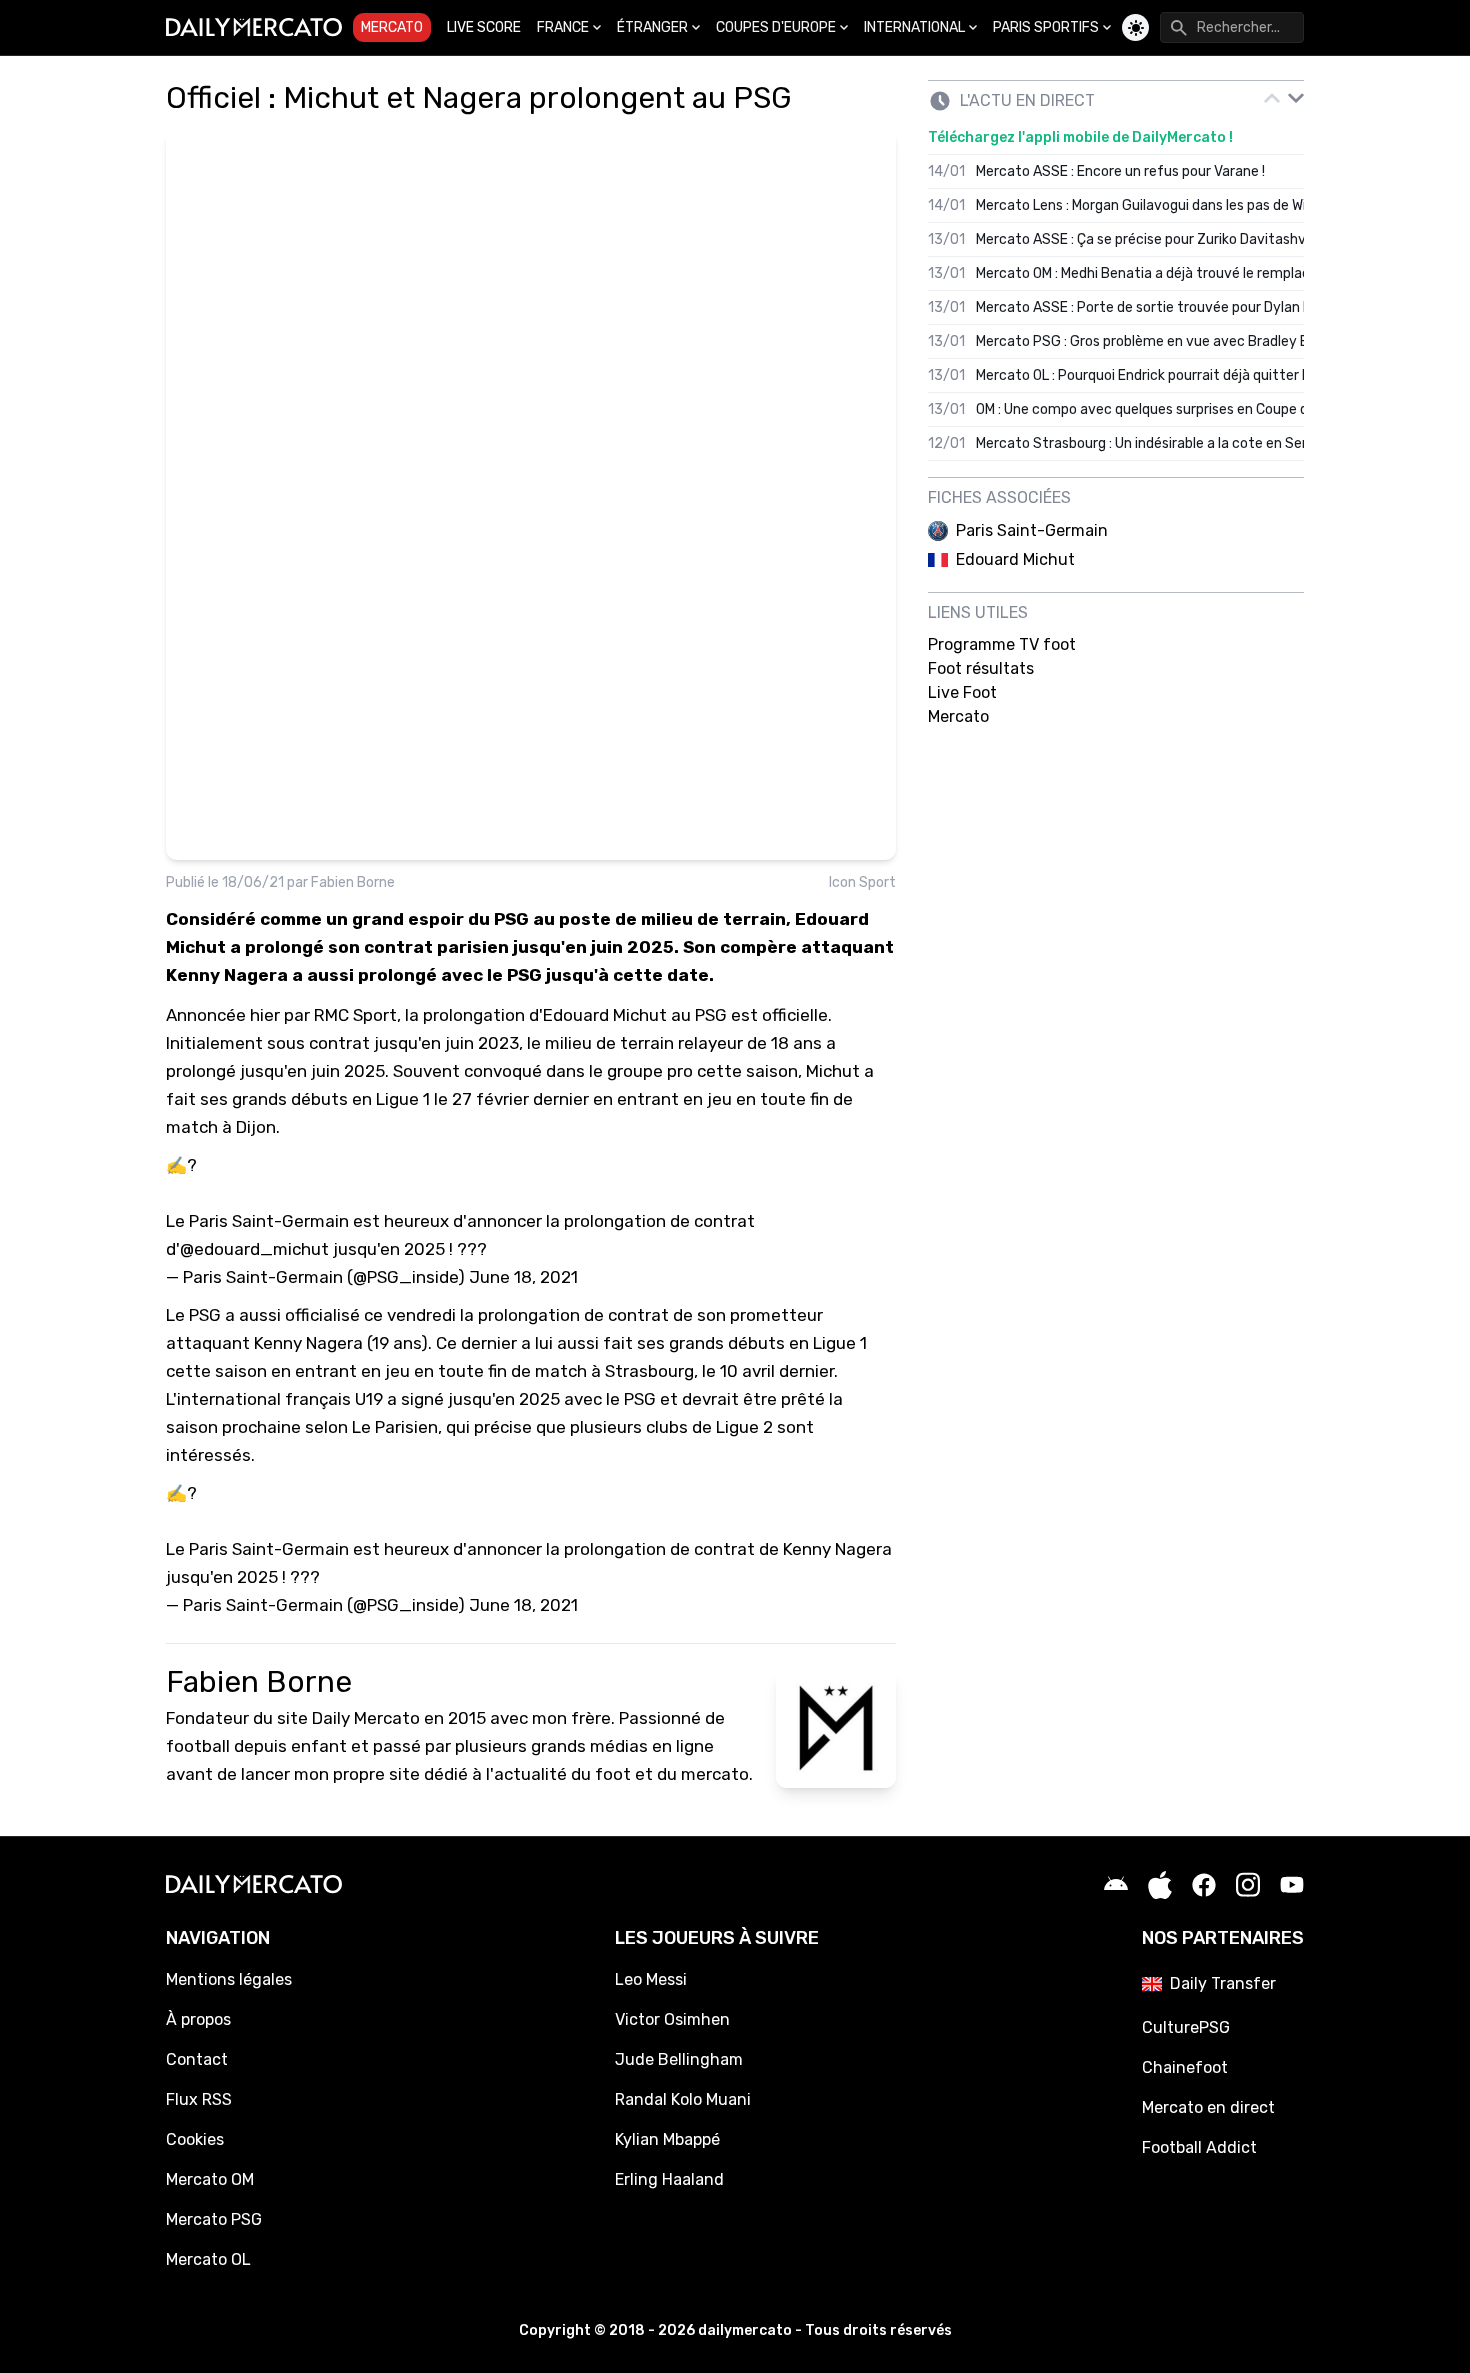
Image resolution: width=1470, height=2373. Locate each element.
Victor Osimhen (672, 2019)
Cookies (195, 2139)
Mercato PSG (214, 2219)
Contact (197, 2059)
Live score (484, 27)
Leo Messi (651, 1979)
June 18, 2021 (523, 1277)
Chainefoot (1185, 2067)
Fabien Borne (353, 882)
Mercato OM (210, 2179)
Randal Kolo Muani (683, 2099)
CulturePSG (1186, 2027)
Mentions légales (229, 1979)
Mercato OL (208, 2259)
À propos (198, 2019)
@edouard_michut (254, 1249)
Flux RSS (199, 2099)
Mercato (392, 27)
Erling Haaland (669, 2179)
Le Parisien (395, 1427)
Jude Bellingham (679, 2059)
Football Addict (1199, 2147)
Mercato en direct (1208, 2107)
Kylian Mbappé (667, 2139)
